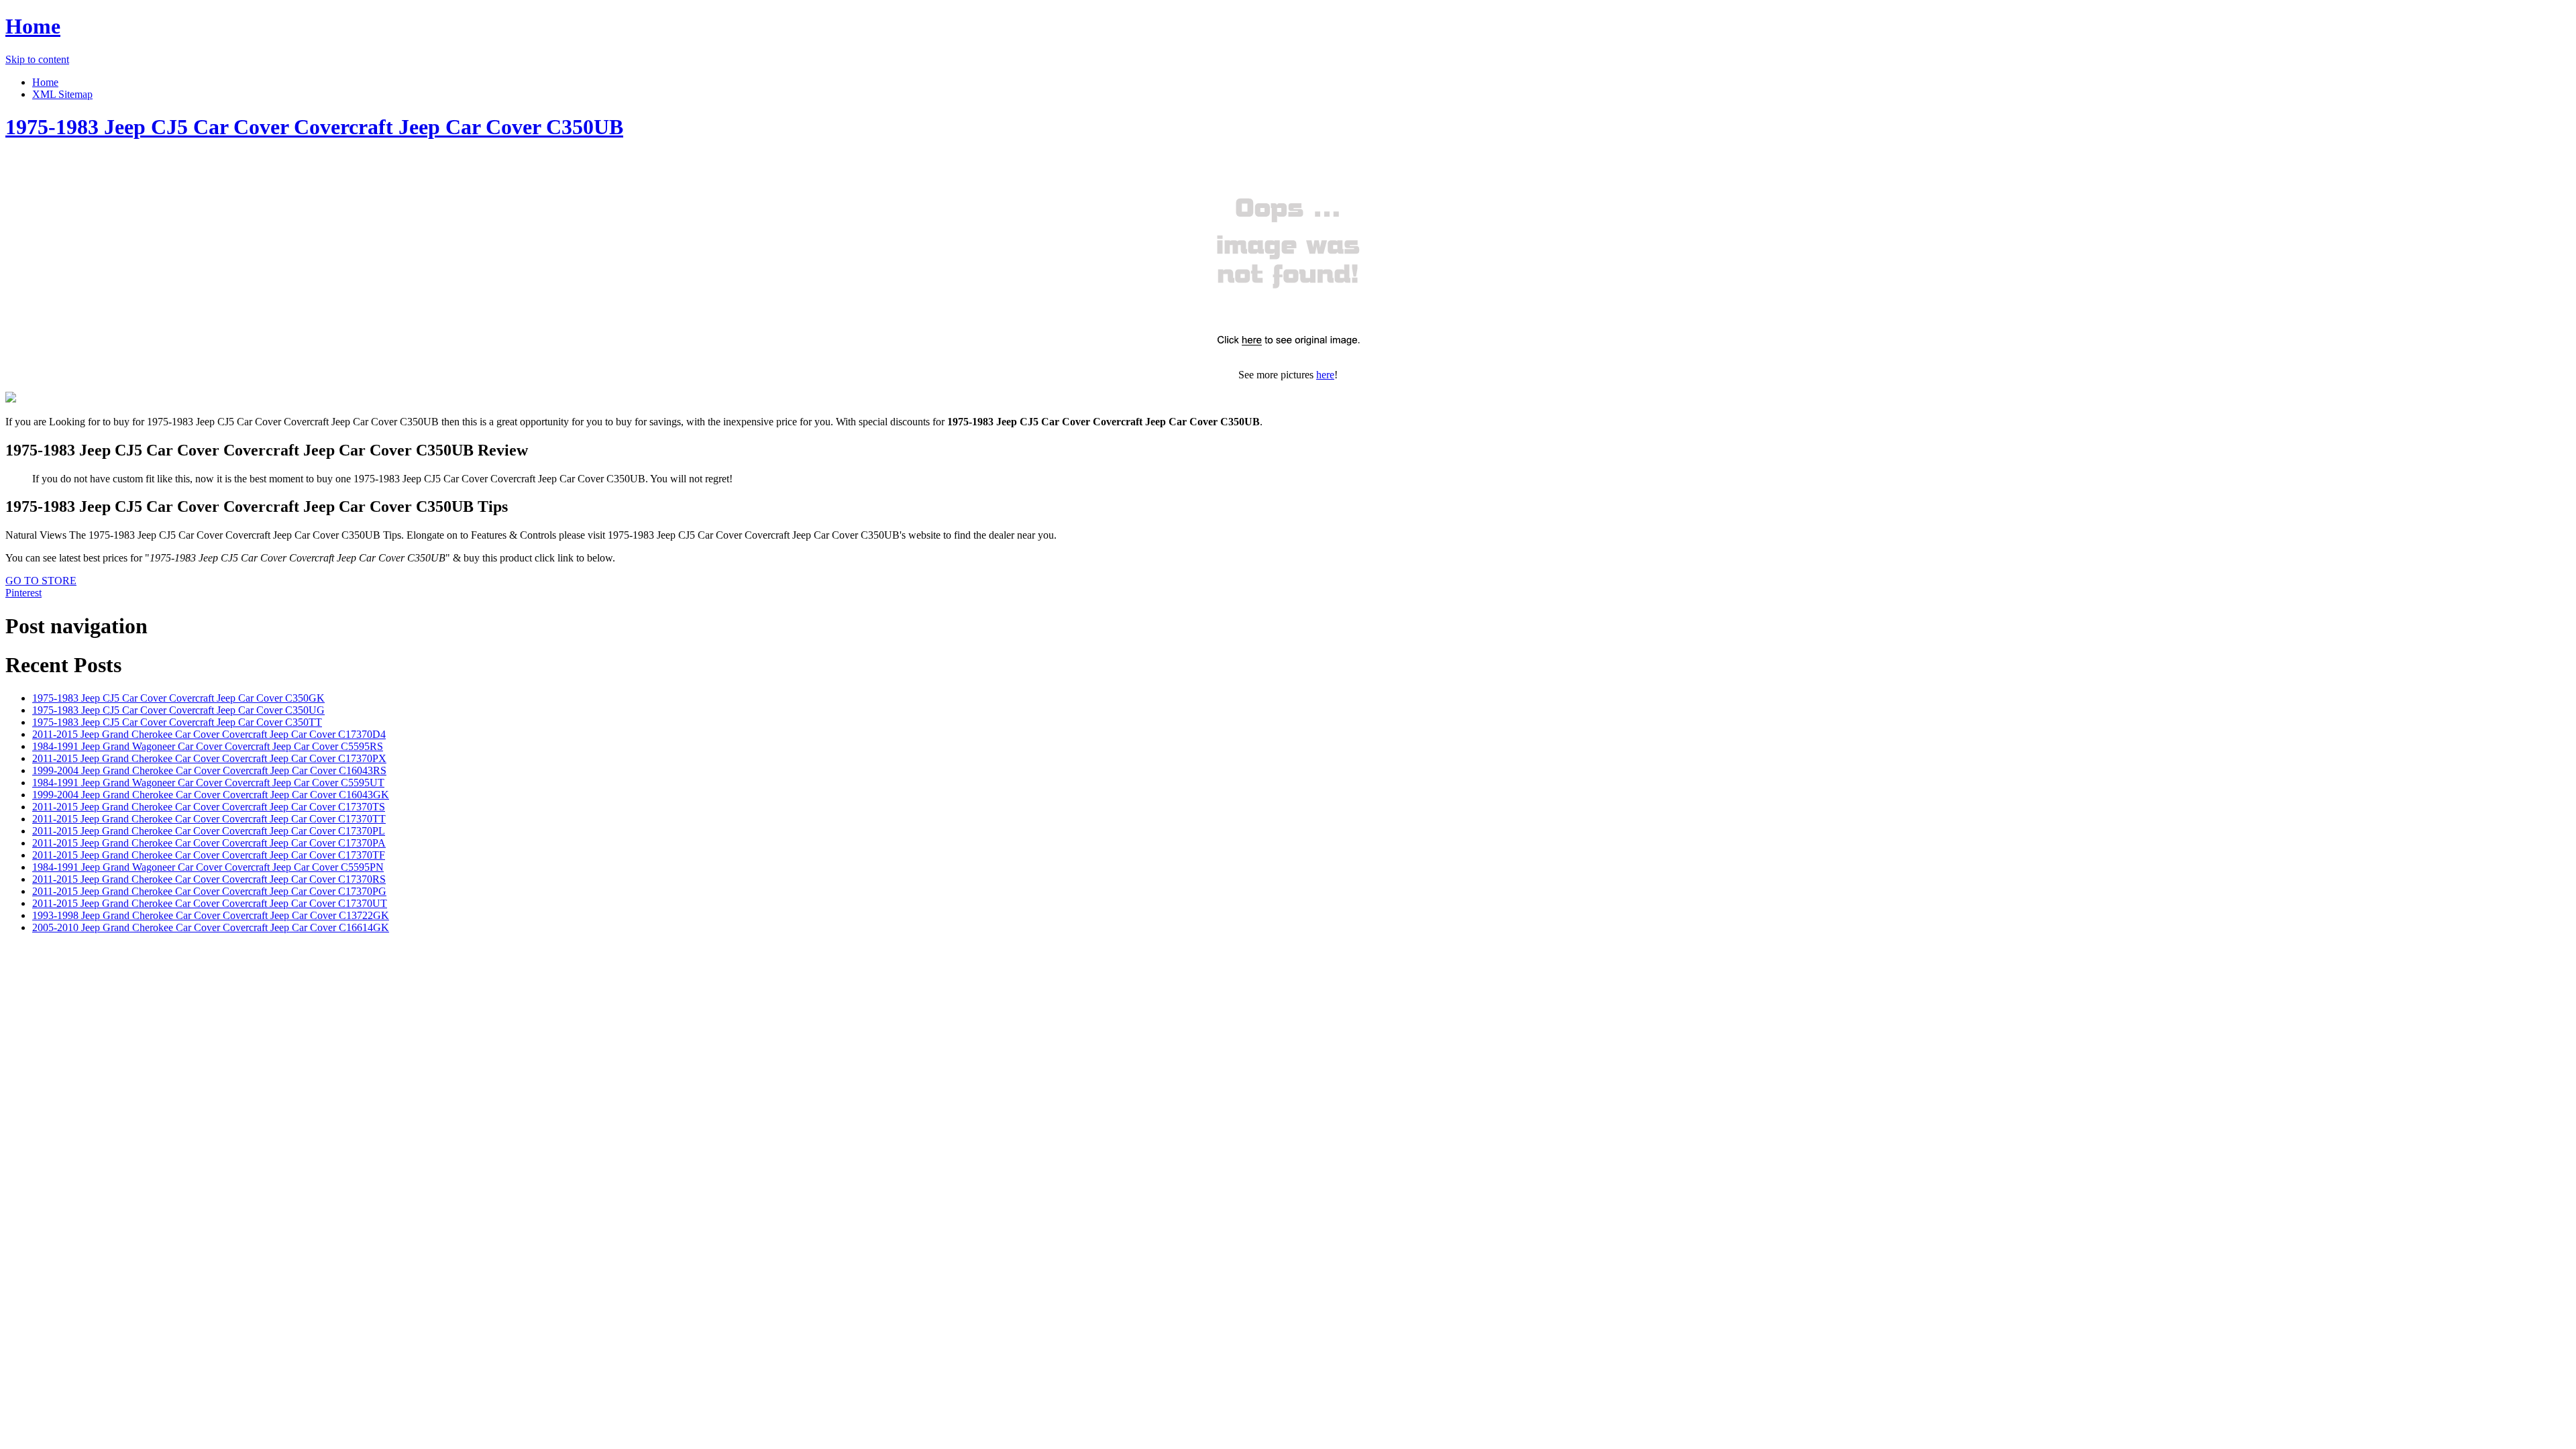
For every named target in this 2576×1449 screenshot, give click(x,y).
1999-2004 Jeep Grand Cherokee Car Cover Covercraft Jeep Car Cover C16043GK (211, 795)
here (1325, 375)
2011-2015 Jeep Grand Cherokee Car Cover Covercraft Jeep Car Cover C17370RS (209, 879)
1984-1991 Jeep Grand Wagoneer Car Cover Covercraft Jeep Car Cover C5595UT (208, 783)
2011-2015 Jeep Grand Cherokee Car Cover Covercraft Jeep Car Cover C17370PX (209, 758)
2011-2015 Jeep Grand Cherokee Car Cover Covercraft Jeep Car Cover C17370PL (209, 831)
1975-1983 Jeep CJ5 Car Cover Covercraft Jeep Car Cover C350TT (177, 722)
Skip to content (37, 59)
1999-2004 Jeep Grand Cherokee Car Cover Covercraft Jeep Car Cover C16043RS (209, 770)
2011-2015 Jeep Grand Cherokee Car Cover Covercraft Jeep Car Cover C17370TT (209, 819)
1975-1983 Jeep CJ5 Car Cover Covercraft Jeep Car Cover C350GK (178, 698)
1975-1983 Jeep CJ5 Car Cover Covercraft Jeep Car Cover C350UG (178, 710)
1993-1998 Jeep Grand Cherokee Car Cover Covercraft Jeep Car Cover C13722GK (211, 915)
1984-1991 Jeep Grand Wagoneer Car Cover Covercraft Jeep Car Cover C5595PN (208, 867)
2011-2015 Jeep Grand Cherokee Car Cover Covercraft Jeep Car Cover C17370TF (209, 855)
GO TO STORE (41, 581)
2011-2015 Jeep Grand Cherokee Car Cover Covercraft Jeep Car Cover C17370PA (209, 843)
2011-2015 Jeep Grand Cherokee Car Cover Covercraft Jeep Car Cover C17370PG (209, 891)
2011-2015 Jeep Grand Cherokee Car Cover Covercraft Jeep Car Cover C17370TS (209, 807)
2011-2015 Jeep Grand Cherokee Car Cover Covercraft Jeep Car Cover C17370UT (210, 903)
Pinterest (23, 593)
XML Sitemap (62, 94)
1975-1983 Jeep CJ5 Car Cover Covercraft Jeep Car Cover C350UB (314, 127)
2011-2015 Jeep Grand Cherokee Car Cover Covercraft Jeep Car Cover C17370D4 (209, 734)
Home (33, 26)
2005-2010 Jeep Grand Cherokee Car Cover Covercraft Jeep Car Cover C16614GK (211, 927)
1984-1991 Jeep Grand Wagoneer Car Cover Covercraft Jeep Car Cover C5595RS (208, 746)
